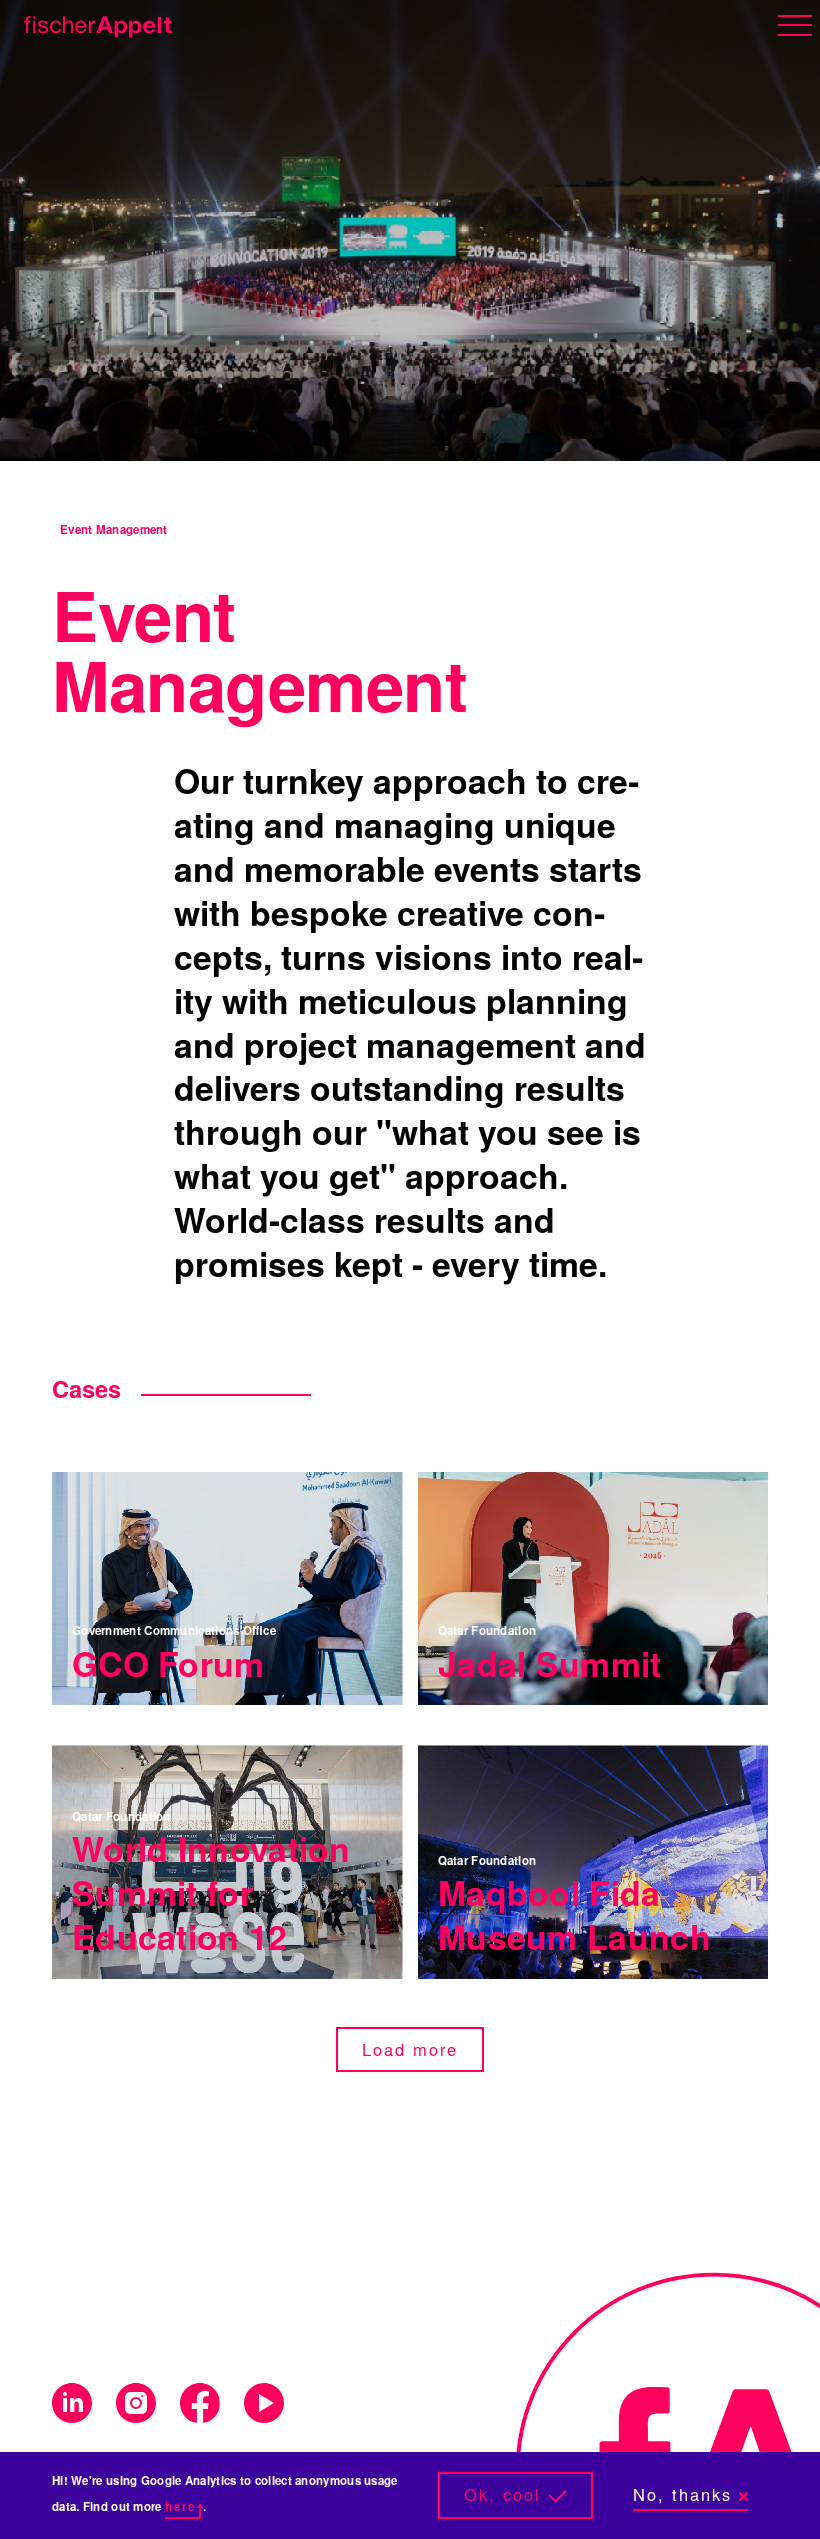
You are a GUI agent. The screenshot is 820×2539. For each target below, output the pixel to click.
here (180, 2506)
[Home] (94, 23)
